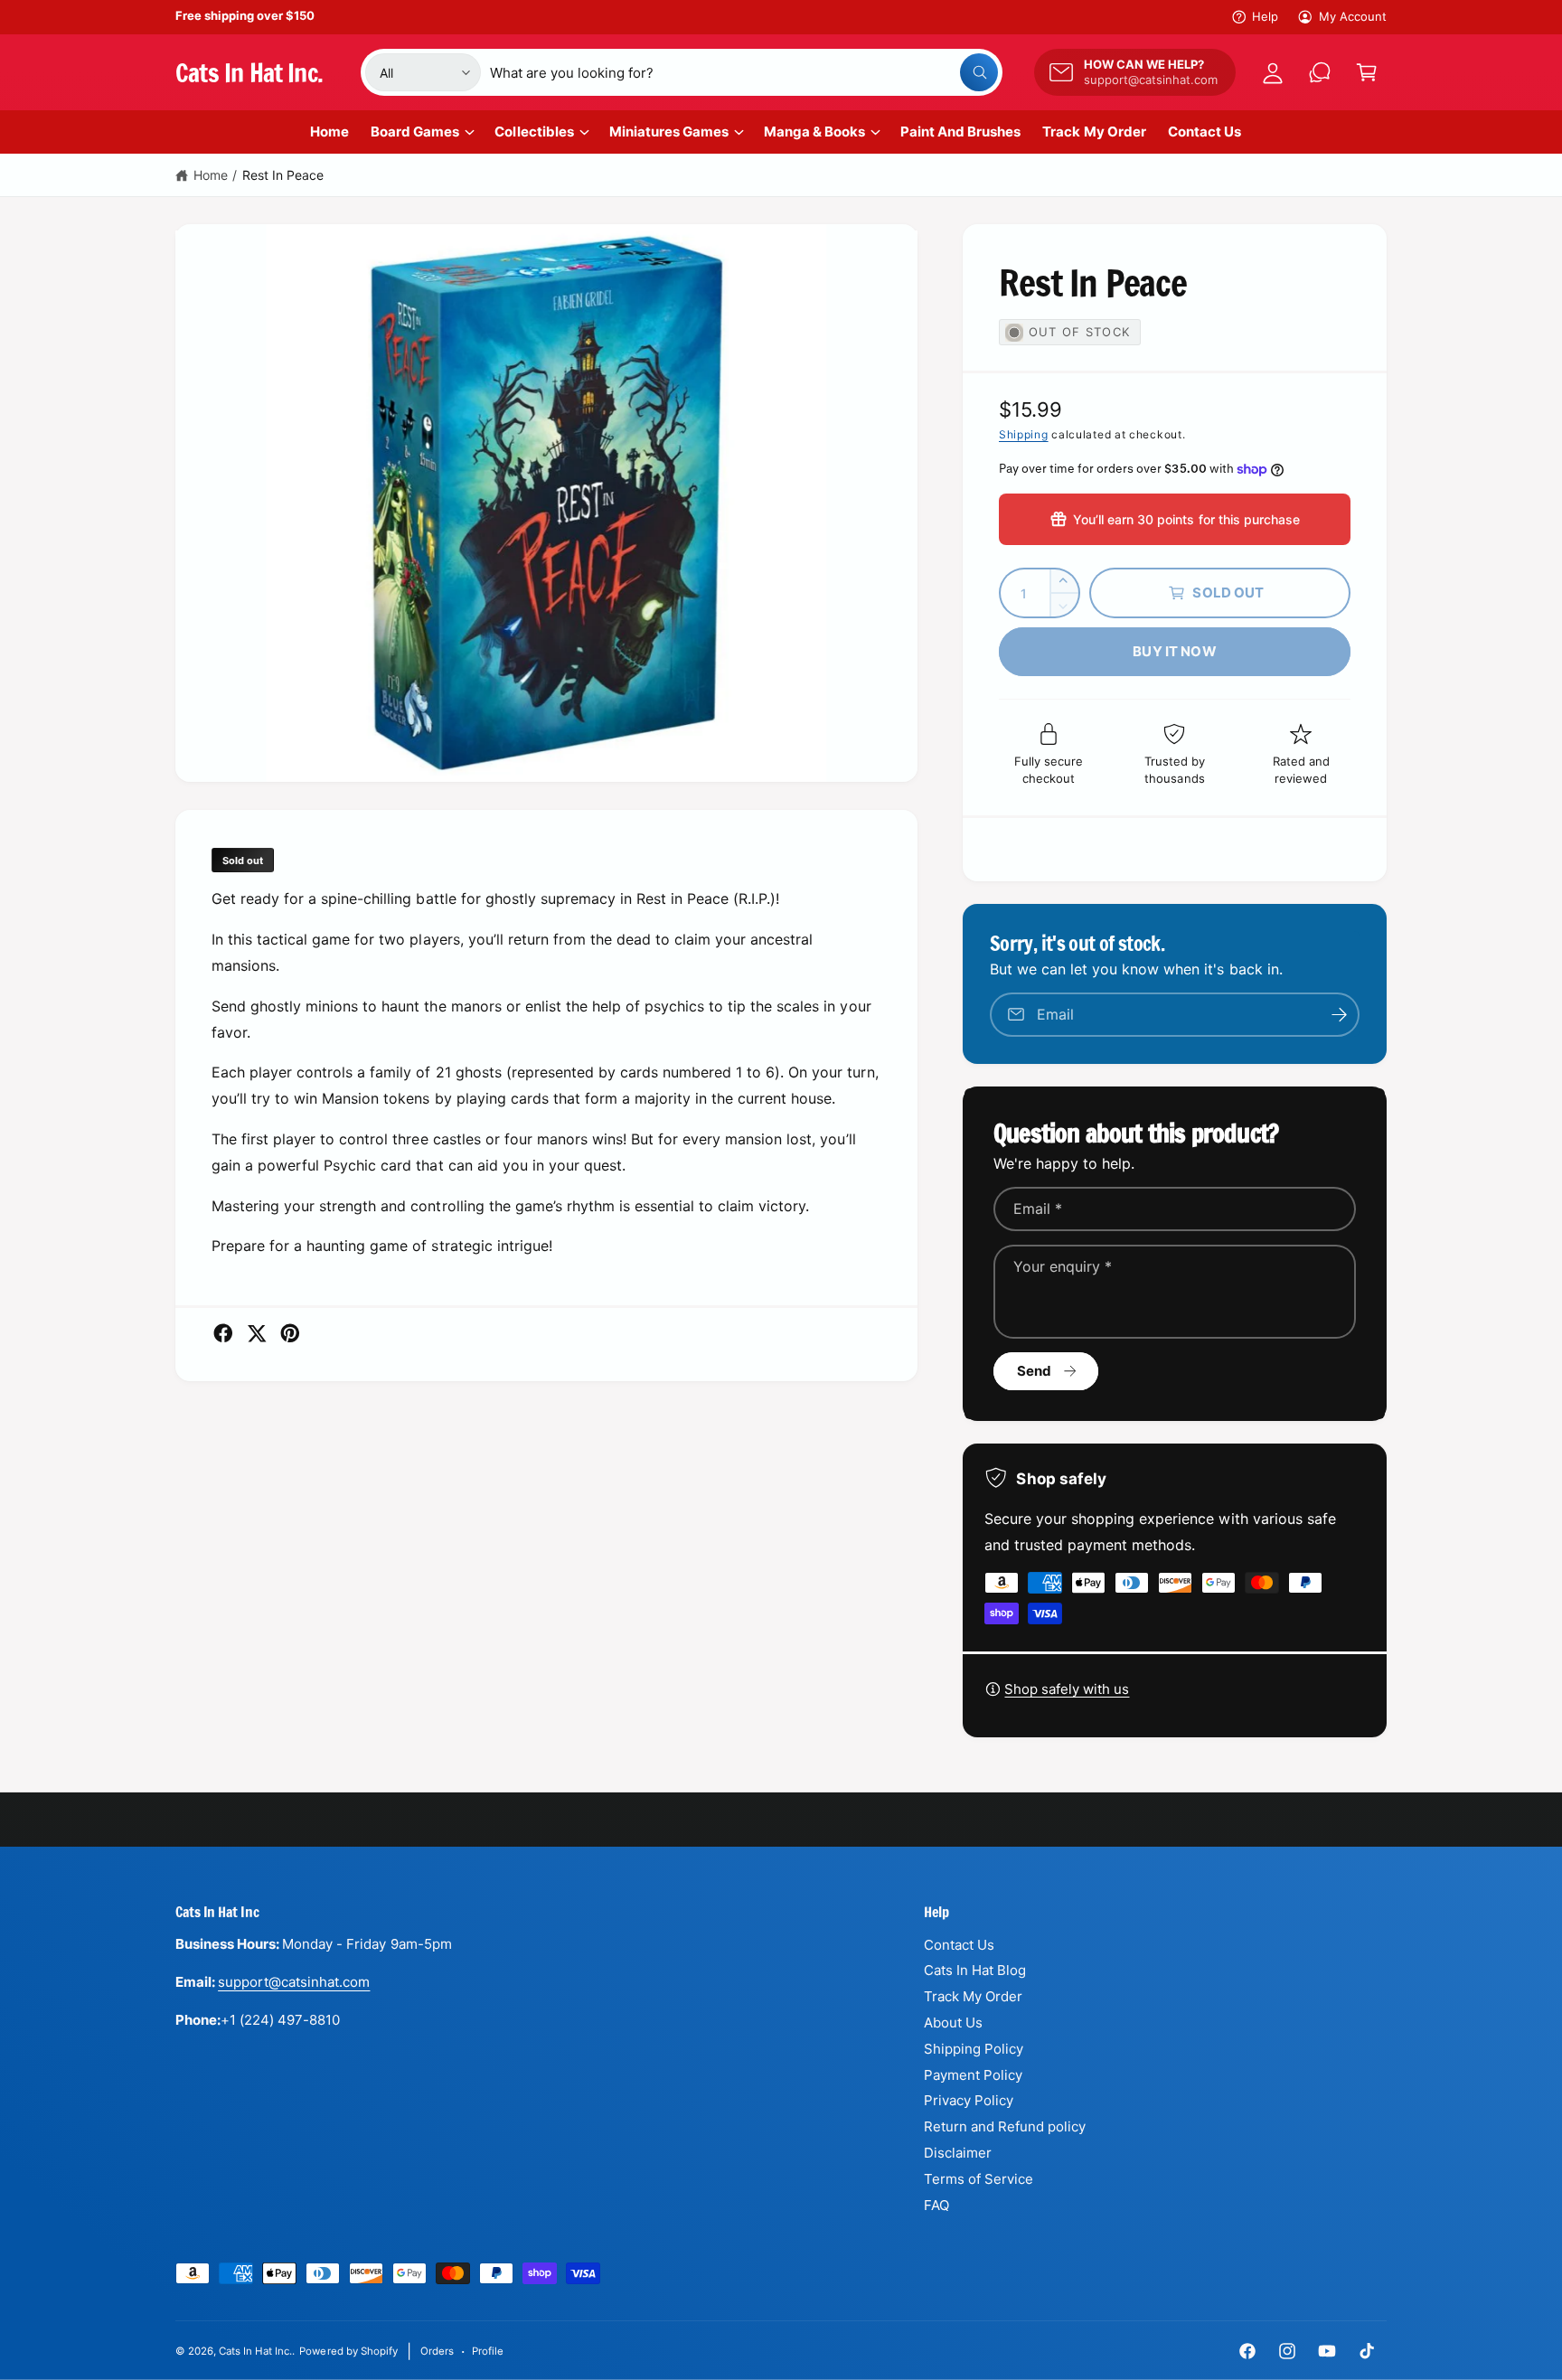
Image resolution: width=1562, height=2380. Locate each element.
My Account (1353, 16)
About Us (953, 2023)
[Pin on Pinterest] (290, 1333)
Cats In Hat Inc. (255, 2351)
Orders (437, 2351)
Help (1265, 16)
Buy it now (1175, 651)
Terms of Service (979, 2179)
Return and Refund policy (1005, 2126)
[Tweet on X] (257, 1333)
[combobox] (744, 72)
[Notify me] (1340, 1015)
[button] (1367, 72)
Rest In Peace (283, 175)
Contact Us (959, 1945)
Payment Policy (973, 2075)
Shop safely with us (1067, 1689)
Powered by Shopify (348, 2351)
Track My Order (973, 1996)
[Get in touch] (1320, 72)
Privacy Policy (969, 2100)
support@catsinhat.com (294, 1982)
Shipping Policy (974, 2049)
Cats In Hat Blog (975, 1970)
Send (1035, 1371)
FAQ (936, 2205)
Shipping (1024, 434)
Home (211, 175)
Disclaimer (958, 2153)
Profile (488, 2351)
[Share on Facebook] (223, 1333)
